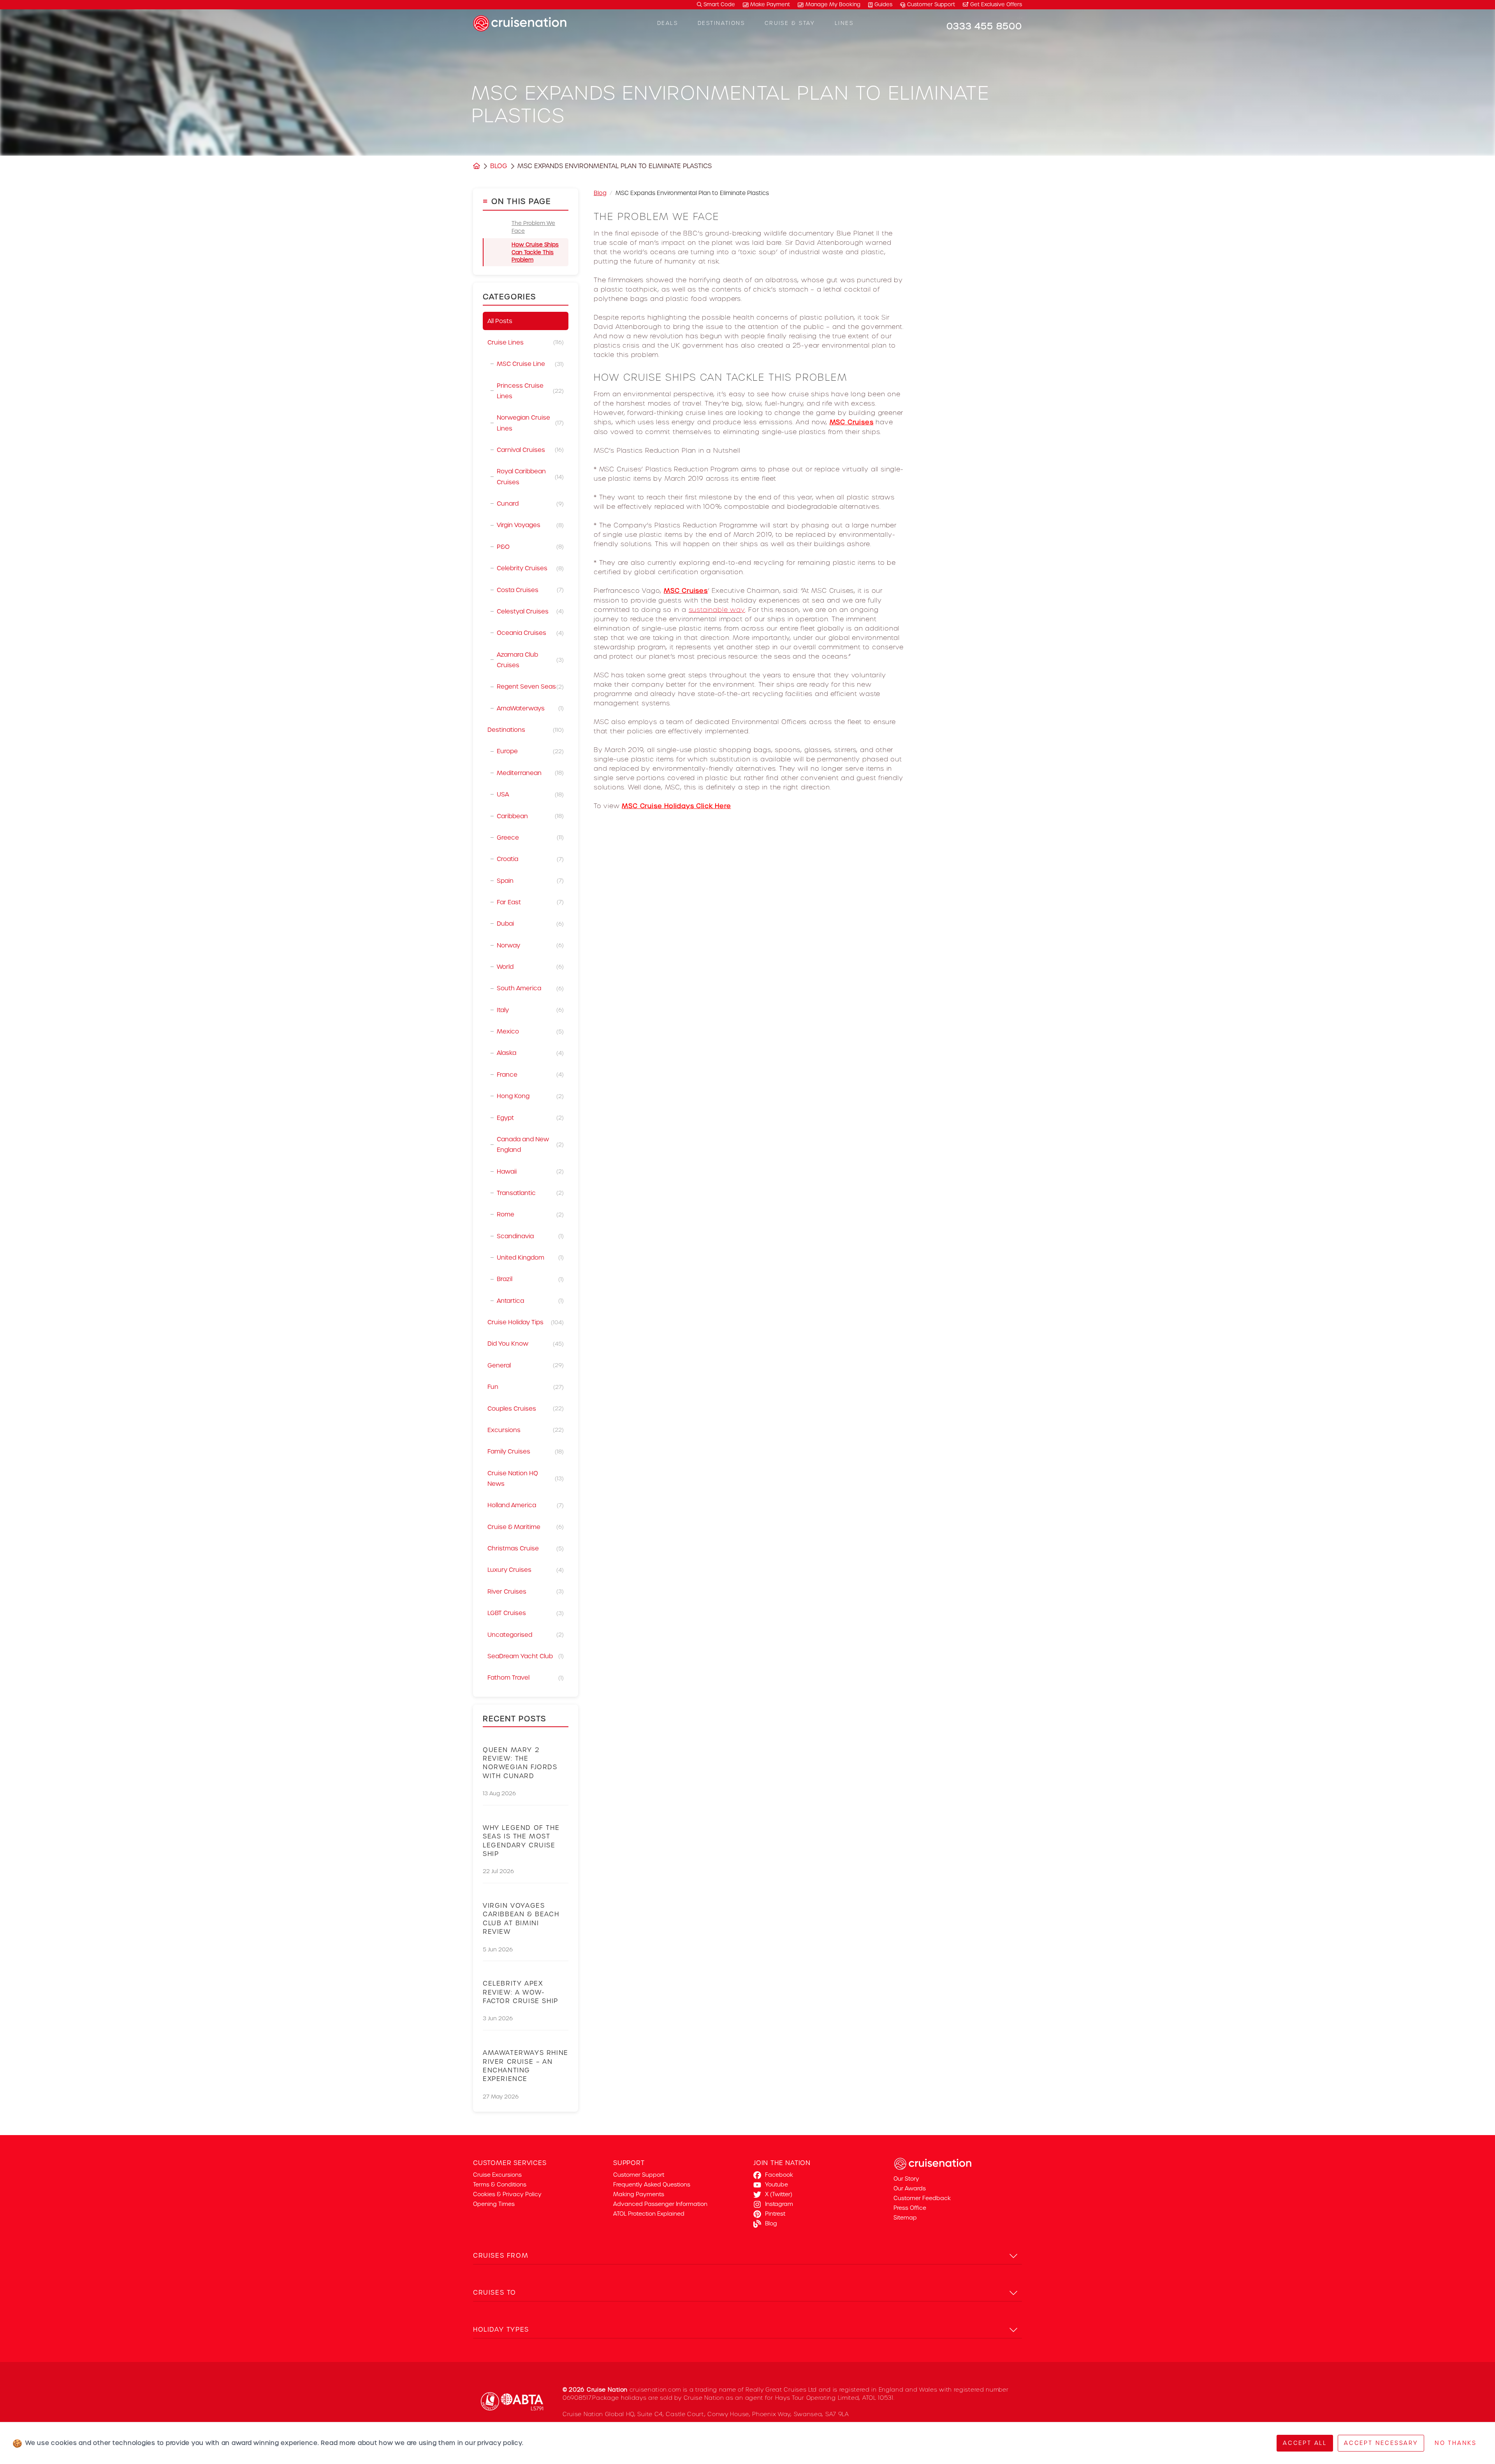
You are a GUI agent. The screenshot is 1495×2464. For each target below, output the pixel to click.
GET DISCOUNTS (835, 1304)
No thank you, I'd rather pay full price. (835, 1332)
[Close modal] (909, 1129)
